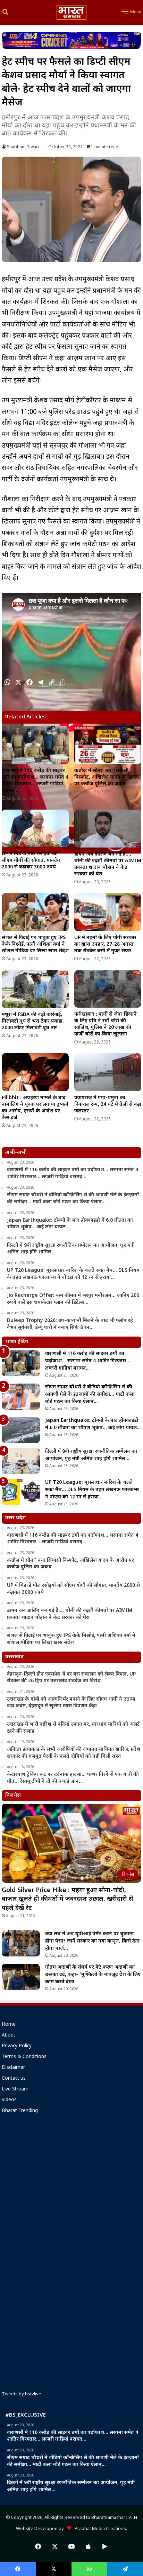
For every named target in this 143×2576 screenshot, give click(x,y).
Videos (9, 2100)
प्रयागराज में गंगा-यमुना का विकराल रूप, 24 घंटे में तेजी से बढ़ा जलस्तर (108, 1105)
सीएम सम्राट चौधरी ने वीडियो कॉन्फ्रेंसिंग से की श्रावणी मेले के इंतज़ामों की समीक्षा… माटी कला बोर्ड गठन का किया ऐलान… (90, 1395)
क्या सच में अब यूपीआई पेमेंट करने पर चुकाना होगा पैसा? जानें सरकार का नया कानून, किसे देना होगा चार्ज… (92, 1941)
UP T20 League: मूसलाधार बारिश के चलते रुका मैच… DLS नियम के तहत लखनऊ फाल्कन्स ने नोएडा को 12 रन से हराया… (92, 1490)
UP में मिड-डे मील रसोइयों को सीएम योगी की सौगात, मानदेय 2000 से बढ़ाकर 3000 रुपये (31, 861)
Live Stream (15, 2089)
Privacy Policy (17, 2046)
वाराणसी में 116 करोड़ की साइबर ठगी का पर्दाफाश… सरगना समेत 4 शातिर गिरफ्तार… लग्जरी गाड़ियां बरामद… (35, 781)
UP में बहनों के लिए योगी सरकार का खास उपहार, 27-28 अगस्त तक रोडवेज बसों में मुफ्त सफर (105, 944)
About (9, 2035)
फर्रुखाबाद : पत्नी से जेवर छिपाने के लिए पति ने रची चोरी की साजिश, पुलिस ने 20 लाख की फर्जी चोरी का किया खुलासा (106, 1024)
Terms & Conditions (24, 2057)
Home (9, 2025)
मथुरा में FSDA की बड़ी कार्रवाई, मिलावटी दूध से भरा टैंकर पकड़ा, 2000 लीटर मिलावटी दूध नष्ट (33, 1021)
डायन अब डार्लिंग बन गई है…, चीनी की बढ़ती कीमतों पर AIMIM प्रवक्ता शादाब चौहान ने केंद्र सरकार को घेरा (108, 864)
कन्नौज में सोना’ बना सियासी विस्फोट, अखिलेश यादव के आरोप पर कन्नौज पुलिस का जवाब (107, 777)
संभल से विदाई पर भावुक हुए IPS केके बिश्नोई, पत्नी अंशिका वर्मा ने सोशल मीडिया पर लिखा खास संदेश (35, 944)
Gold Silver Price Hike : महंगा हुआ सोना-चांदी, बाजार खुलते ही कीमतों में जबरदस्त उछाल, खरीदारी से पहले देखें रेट (68, 1899)
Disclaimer (13, 2068)
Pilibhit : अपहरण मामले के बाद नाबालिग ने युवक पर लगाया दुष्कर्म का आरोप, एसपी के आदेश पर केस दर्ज (35, 1108)
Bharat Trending (20, 2111)
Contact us (14, 2079)
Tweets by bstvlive (22, 2394)
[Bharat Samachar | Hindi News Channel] (71, 12)
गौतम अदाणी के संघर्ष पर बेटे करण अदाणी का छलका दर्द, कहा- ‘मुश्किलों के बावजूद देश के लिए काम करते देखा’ (93, 1975)
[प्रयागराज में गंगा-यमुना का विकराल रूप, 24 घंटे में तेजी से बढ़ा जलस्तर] (108, 1072)
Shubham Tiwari (23, 147)
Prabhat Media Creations (99, 2529)
